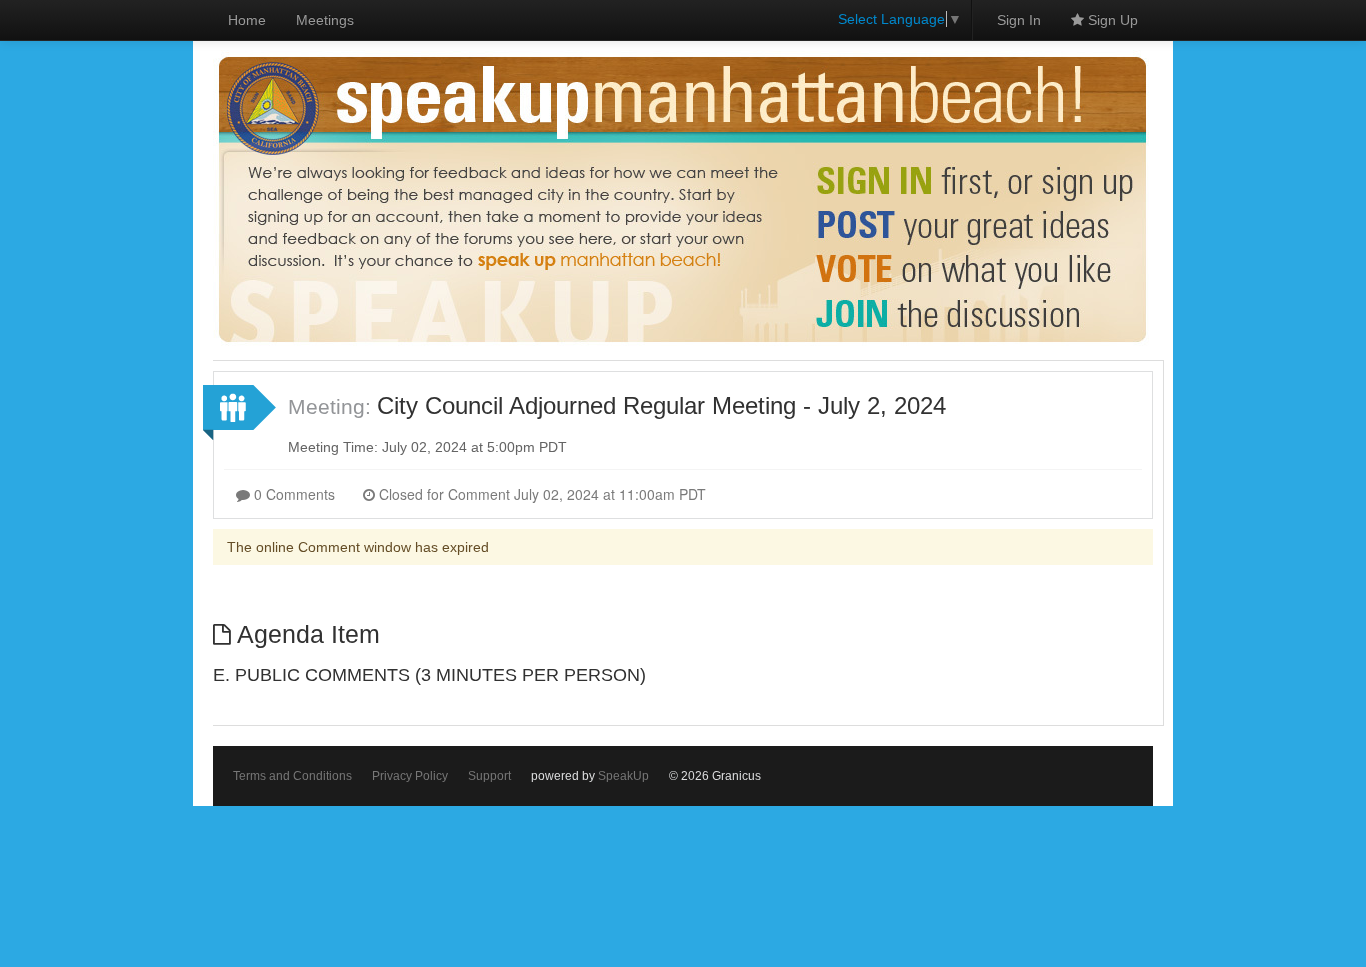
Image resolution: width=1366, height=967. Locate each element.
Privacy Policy (410, 776)
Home (247, 20)
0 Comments (292, 494)
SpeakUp (623, 776)
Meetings (325, 20)
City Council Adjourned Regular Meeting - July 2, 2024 (661, 405)
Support (489, 776)
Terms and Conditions (292, 776)
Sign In (1019, 20)
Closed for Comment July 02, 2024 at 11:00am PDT (540, 494)
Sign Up (1111, 20)
